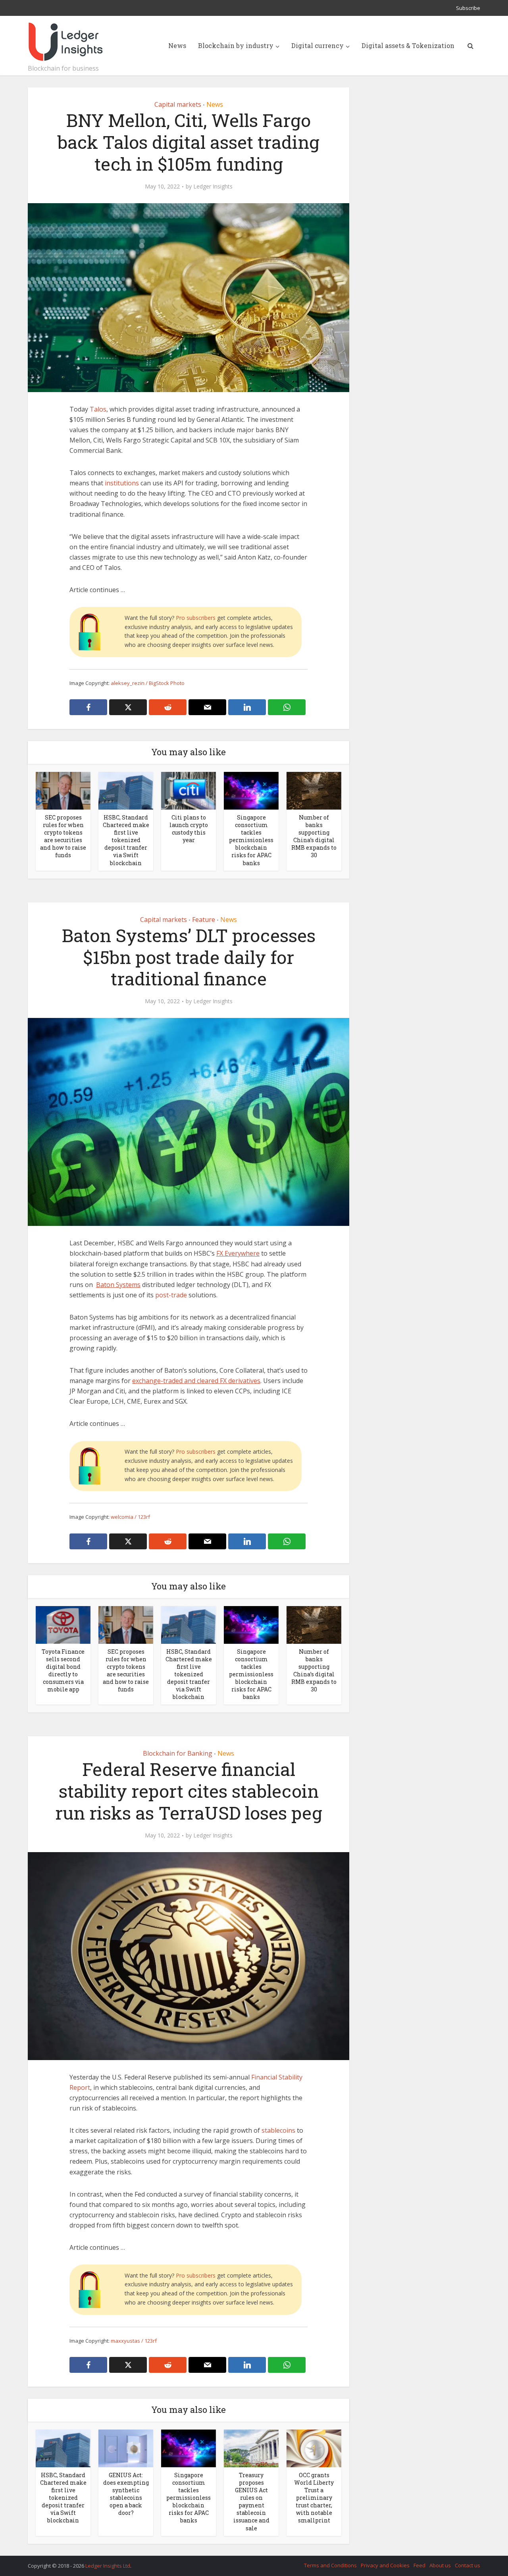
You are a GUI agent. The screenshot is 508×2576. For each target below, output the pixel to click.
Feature (204, 920)
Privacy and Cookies (385, 2565)
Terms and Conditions (330, 2565)
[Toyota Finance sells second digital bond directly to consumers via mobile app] (63, 1624)
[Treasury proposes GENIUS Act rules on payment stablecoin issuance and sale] (251, 2448)
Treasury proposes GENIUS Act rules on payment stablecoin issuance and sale (251, 2501)
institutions (122, 483)
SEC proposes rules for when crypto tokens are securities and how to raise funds (63, 836)
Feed (419, 2565)
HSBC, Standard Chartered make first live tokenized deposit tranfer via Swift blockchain (126, 840)
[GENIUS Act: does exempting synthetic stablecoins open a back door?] (126, 2448)
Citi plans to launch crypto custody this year (189, 829)
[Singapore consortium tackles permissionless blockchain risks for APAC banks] (251, 790)
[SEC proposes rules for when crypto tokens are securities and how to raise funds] (63, 790)
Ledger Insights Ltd (108, 2566)
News (177, 45)
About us (440, 2565)
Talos (98, 409)
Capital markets (178, 104)
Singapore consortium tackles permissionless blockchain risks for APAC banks (251, 840)
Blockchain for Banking (178, 1753)
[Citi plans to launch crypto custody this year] (189, 790)
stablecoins (278, 2130)
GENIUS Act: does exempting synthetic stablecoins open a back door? (126, 2494)
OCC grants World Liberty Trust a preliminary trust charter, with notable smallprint (314, 2498)
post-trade (171, 1295)
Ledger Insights (213, 187)
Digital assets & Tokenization (408, 45)
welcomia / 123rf (130, 1517)
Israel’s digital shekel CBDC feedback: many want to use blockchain (246, 2562)
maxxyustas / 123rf (134, 2341)
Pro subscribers (196, 618)
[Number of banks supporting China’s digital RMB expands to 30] (314, 790)
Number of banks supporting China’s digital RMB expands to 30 (314, 836)
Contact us (468, 2565)
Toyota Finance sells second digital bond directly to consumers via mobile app (63, 1670)
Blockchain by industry (236, 45)
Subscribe (468, 8)
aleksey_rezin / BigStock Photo (148, 683)
